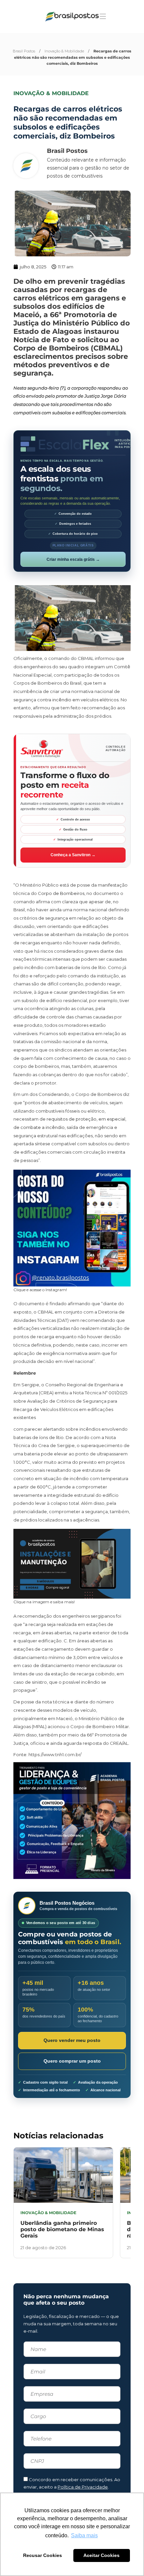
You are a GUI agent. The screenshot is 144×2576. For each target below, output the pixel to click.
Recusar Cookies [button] (43, 2555)
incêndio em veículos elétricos (85, 700)
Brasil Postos (24, 51)
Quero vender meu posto (72, 2040)
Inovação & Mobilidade (64, 51)
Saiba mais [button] (84, 2535)
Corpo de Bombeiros (61, 893)
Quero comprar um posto (72, 2061)
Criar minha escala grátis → (73, 559)
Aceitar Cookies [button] (101, 2555)
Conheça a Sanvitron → (73, 855)
